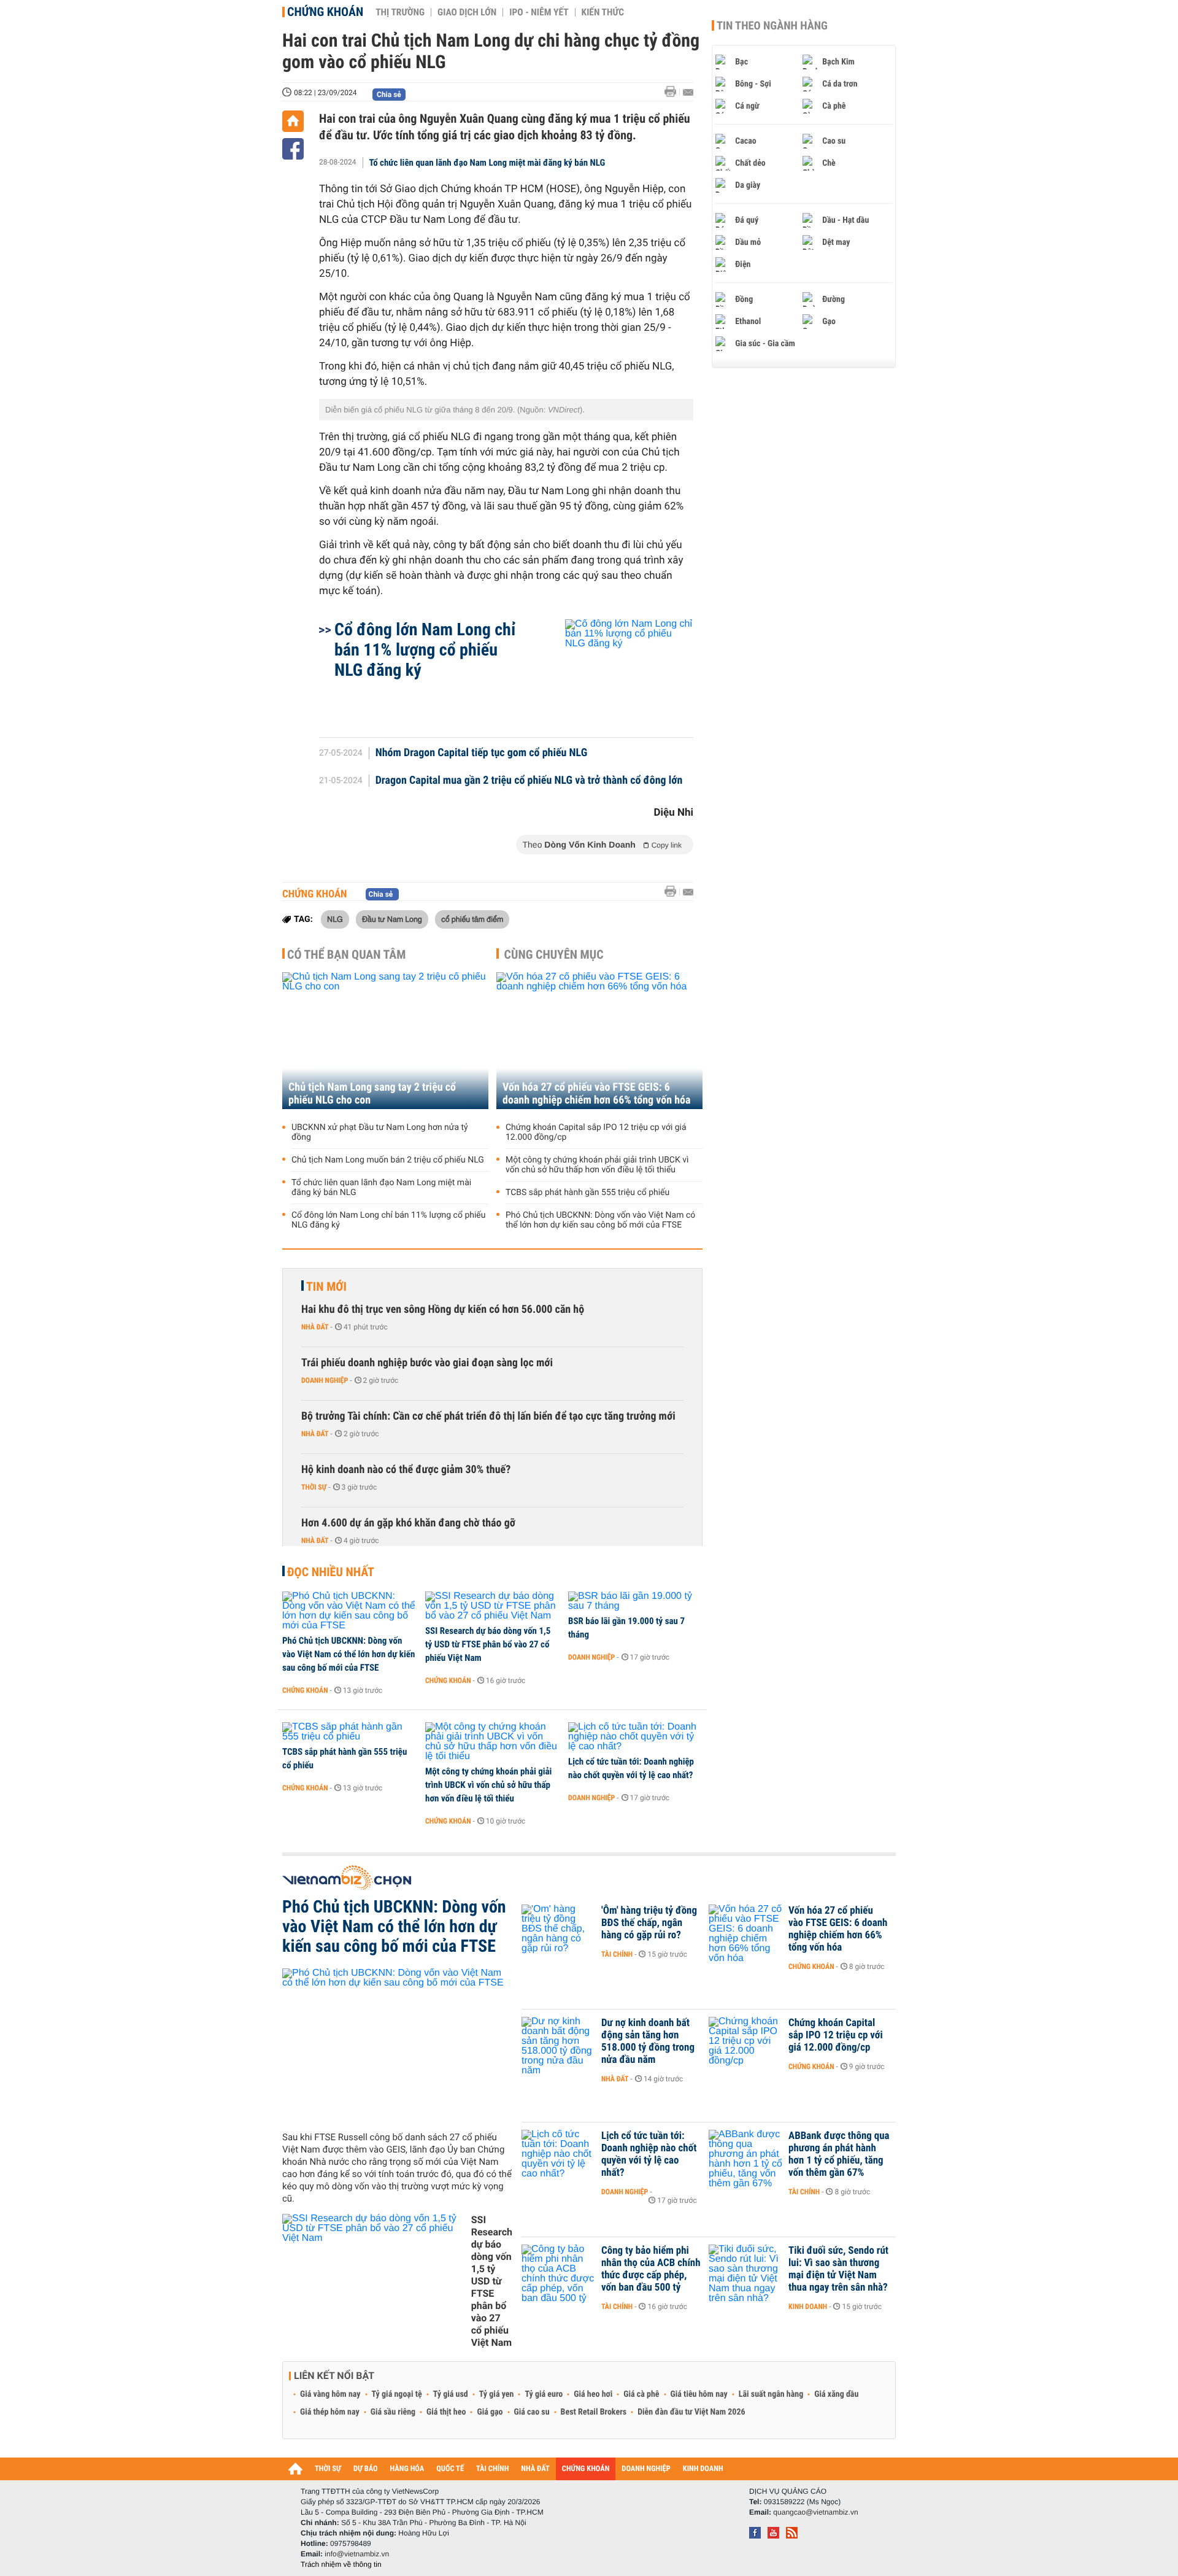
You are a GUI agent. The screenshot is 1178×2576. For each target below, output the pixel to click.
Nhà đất (315, 1327)
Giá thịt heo (446, 2412)
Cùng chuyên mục (554, 954)
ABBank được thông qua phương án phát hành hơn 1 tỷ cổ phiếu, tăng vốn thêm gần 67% (839, 2154)
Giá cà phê (641, 2394)
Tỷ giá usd (451, 2394)
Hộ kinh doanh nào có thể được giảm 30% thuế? (406, 1470)
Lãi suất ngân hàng (771, 2394)
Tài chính (617, 1954)
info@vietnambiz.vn (357, 2554)
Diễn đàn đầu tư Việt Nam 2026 (691, 2412)
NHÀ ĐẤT (535, 2469)
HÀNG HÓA (407, 2469)
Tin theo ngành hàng (772, 26)
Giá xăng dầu (836, 2394)
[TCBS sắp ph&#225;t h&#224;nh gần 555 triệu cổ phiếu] (349, 1732)
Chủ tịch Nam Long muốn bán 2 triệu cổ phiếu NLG (388, 1160)
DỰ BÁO (366, 2469)
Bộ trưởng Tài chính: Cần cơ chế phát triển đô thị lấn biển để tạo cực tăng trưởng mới (488, 1416)
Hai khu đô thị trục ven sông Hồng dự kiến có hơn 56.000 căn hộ (443, 1309)
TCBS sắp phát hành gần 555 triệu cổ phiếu (587, 1193)
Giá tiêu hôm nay (699, 2394)
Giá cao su (532, 2412)
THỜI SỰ (328, 2469)
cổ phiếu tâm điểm (472, 919)
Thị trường (400, 12)
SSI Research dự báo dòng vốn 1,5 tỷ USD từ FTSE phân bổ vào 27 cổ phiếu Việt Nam (488, 1644)
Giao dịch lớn (467, 12)
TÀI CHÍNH (492, 2469)
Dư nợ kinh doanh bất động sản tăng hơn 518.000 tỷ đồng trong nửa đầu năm (648, 2041)
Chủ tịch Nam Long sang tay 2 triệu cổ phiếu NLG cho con (372, 1094)
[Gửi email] (688, 92)
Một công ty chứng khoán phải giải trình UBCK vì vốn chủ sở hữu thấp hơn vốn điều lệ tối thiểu (597, 1165)
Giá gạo (490, 2412)
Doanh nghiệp (325, 1380)
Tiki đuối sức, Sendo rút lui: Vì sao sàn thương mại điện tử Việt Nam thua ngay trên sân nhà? (838, 2269)
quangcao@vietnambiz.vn (815, 2512)
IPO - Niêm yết (539, 12)
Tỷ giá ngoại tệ (397, 2394)
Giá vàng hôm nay (330, 2394)
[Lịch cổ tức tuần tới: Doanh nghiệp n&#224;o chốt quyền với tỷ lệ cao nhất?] (635, 1737)
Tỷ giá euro (544, 2394)
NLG (335, 919)
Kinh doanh (808, 2307)
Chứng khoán (325, 12)
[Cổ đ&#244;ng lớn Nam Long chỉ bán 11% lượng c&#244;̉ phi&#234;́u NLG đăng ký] (614, 672)
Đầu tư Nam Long (392, 919)
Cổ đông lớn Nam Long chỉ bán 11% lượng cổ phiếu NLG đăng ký (425, 650)
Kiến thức (603, 12)
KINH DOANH (703, 2469)
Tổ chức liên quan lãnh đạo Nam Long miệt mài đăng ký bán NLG (487, 163)
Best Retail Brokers (594, 2412)
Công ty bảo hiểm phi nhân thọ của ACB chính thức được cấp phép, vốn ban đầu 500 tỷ (651, 2269)
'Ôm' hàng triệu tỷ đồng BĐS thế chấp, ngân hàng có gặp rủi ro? (649, 1923)
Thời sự (314, 1487)
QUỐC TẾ (450, 2469)
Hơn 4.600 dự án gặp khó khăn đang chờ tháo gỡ (408, 1523)
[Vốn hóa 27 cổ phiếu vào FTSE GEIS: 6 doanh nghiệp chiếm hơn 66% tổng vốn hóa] (599, 1041)
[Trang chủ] (293, 121)
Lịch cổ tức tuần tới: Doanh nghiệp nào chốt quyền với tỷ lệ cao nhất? (631, 1768)
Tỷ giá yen (497, 2394)
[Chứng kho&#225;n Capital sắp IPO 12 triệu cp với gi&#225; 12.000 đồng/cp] (745, 2041)
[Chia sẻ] (293, 149)
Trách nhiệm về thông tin (341, 2564)
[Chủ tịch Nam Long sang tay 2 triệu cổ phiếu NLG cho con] (385, 1041)
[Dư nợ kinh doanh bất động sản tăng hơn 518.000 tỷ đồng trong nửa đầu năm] (558, 2041)
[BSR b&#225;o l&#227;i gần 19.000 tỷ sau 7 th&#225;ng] (635, 1601)
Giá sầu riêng (393, 2412)
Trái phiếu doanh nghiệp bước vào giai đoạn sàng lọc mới (427, 1363)
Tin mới (326, 1286)
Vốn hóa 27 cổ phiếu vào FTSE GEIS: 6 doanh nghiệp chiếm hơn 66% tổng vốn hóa (596, 1094)
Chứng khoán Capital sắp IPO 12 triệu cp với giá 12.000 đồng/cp (596, 1132)
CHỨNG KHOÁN (586, 2469)
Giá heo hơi (593, 2394)
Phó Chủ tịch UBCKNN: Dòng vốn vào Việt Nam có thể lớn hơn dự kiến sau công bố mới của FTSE (600, 1220)
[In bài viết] (674, 92)
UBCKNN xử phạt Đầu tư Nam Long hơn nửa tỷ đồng (380, 1132)
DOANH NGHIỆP (646, 2469)
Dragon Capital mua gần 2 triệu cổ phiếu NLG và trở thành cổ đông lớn (529, 781)
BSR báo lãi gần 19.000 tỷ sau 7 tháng (626, 1628)
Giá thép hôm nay (330, 2412)
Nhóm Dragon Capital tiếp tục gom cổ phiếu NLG (482, 753)
